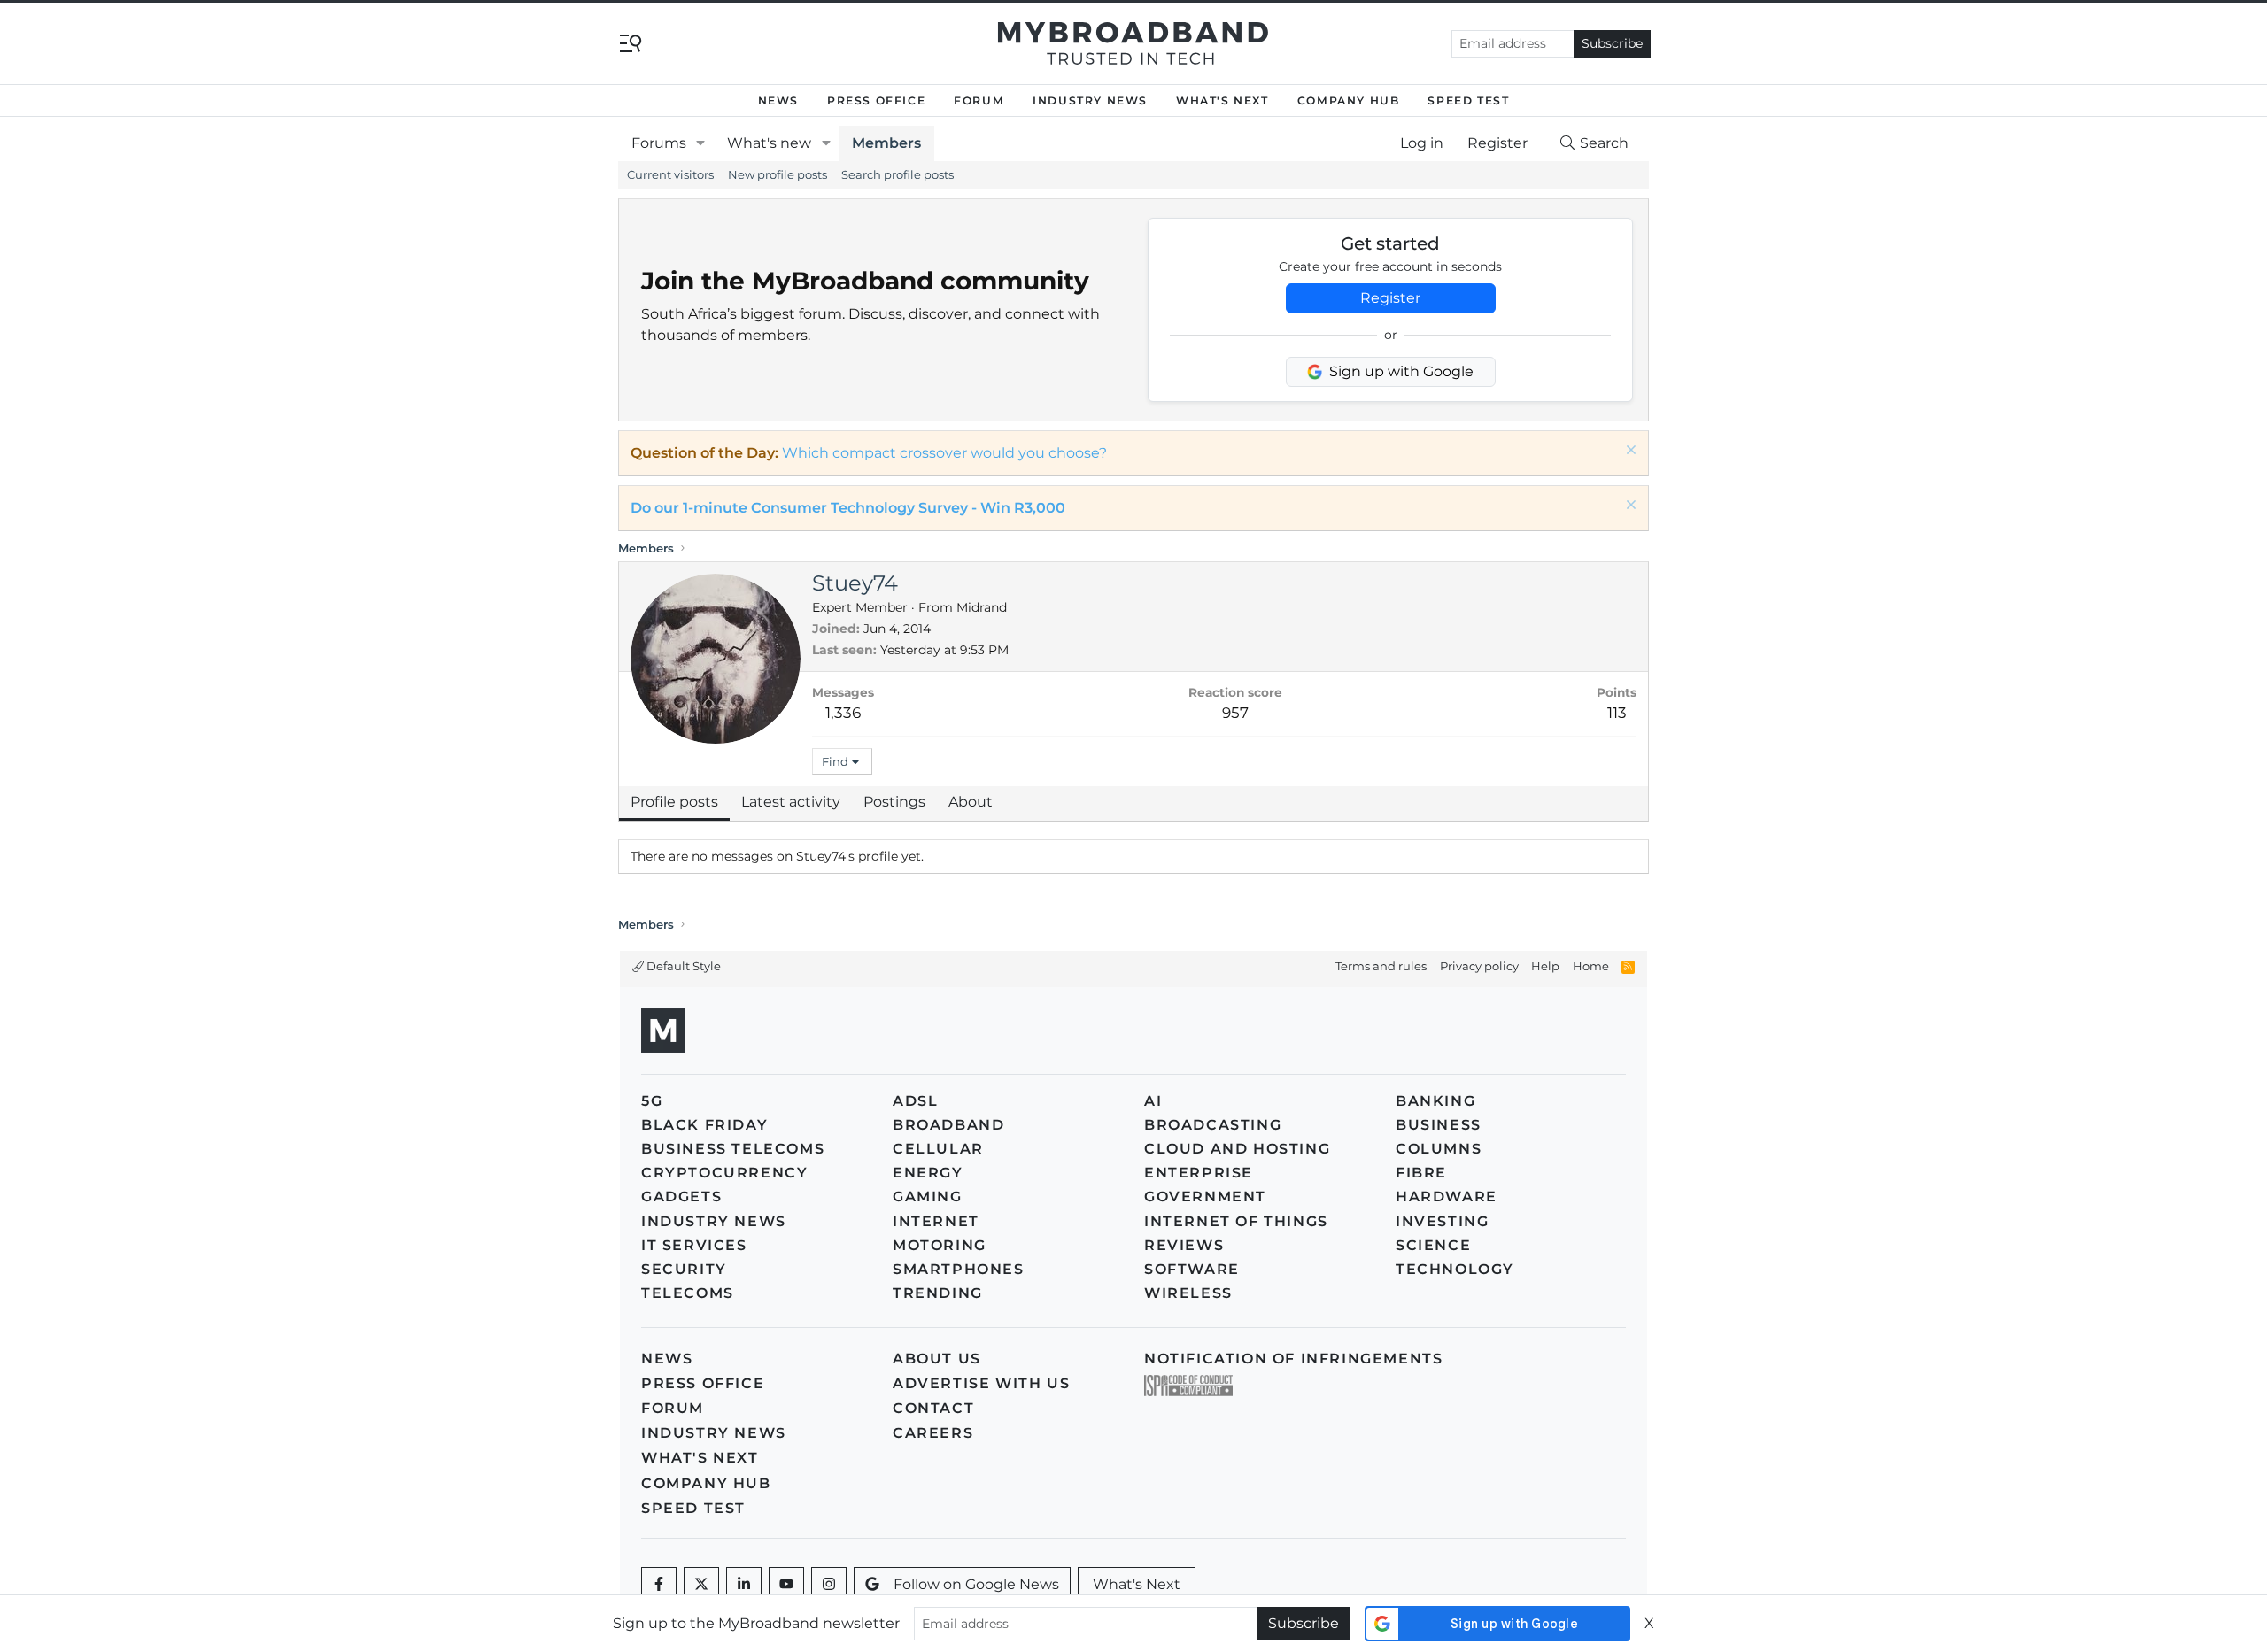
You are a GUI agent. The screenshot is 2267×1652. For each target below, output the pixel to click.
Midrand (982, 607)
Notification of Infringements (1293, 1359)
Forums (659, 143)
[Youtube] (786, 1585)
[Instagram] (829, 1585)
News (778, 100)
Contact (933, 1408)
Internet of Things (1236, 1221)
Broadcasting (1213, 1125)
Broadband (948, 1125)
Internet (936, 1221)
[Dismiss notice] (1629, 452)
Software (1192, 1269)
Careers (933, 1433)
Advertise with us (981, 1383)
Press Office (876, 100)
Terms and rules (1381, 966)
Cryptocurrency (724, 1173)
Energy (928, 1173)
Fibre (1421, 1173)
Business (1439, 1125)
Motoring (940, 1245)
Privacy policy (1479, 966)
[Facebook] (659, 1585)
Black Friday (704, 1125)
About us (937, 1359)
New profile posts (778, 174)
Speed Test (1468, 100)
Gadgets (681, 1197)
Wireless (1188, 1293)
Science (1433, 1245)
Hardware (1447, 1197)
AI (1153, 1101)
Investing (1442, 1221)
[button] (701, 143)
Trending (938, 1293)
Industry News (1090, 100)
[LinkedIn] (744, 1585)
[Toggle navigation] (631, 42)
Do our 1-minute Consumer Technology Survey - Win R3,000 (848, 508)
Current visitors (670, 174)
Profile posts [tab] (674, 802)
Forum (979, 100)
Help (1545, 966)
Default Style (682, 966)
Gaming (928, 1197)
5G (652, 1101)
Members (886, 143)
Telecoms (688, 1293)
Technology (1455, 1269)
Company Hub (1349, 100)
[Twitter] (701, 1585)
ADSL (915, 1101)
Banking (1435, 1101)
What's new (769, 143)
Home (1591, 966)
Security (684, 1269)
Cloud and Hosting (1237, 1149)
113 (1617, 713)
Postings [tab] (894, 802)
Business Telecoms (733, 1149)
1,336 (843, 713)
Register (1390, 298)
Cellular (938, 1149)
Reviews (1184, 1245)
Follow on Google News (976, 1584)
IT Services (694, 1245)
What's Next (1222, 100)
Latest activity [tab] (791, 802)
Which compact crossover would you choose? (944, 453)
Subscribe (1612, 43)
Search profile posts (898, 174)
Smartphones (959, 1269)
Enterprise (1199, 1173)
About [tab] (971, 802)
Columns (1439, 1149)
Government (1205, 1197)
